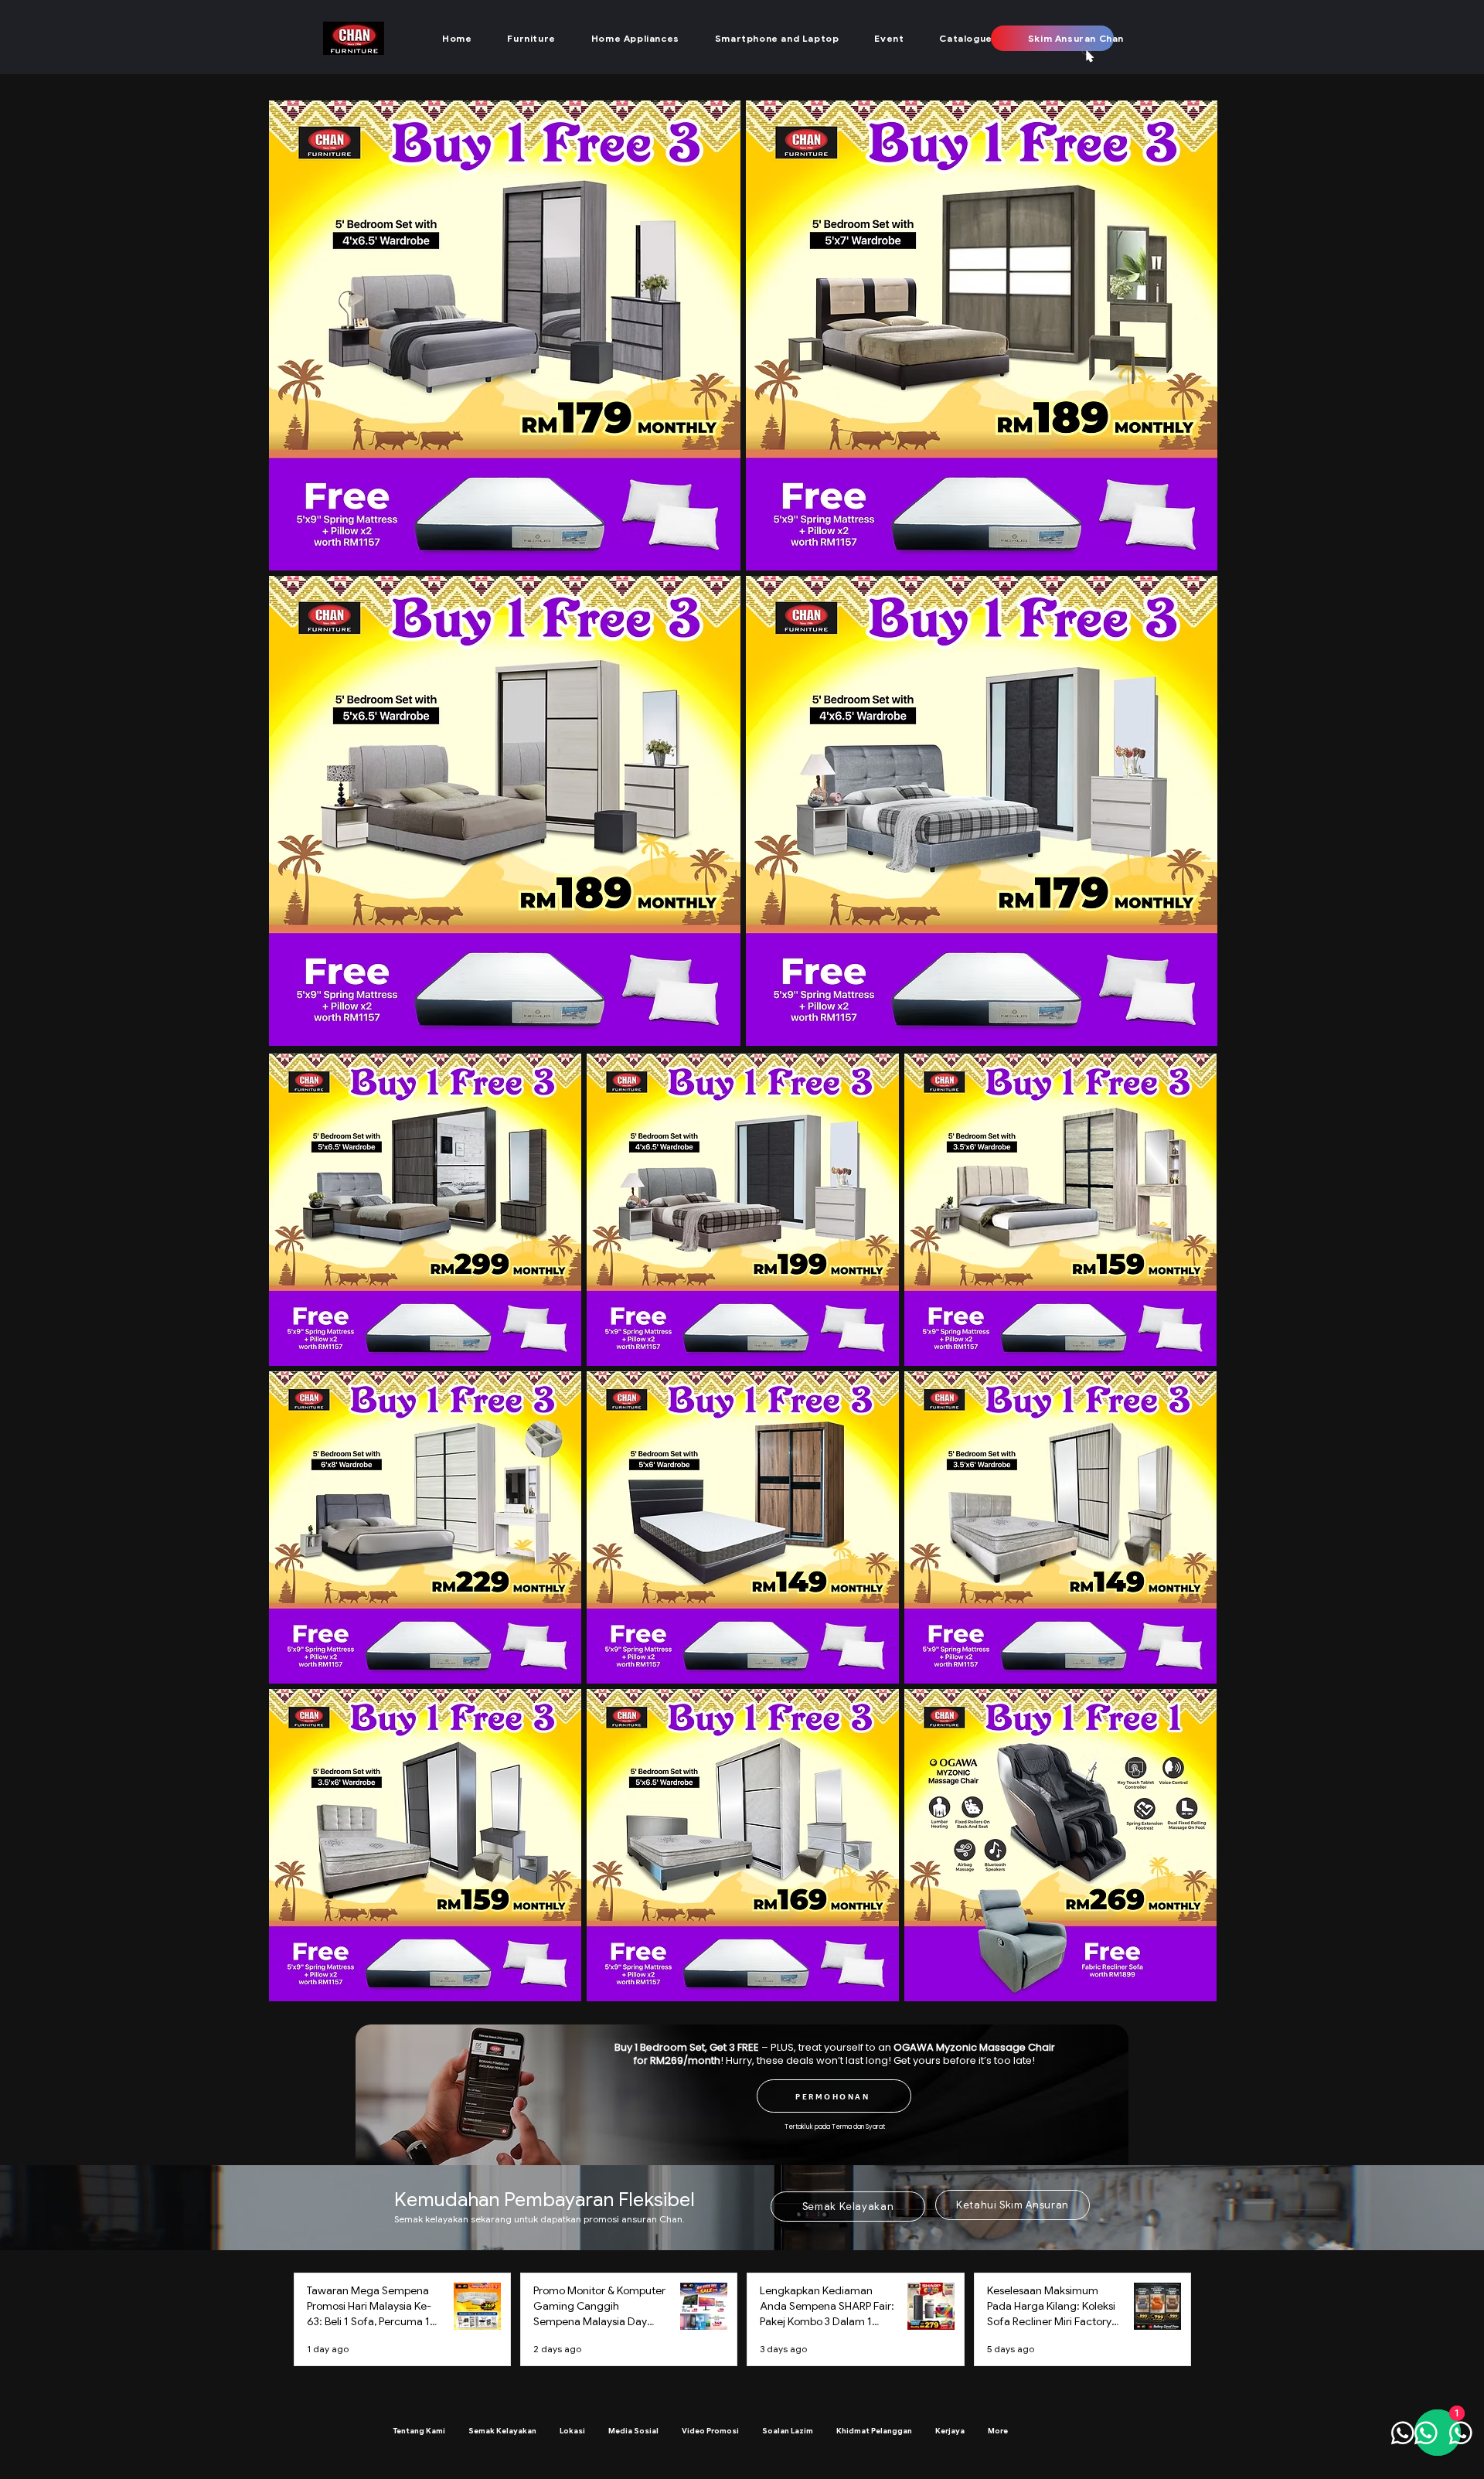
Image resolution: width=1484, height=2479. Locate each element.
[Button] (462, 99)
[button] (531, 38)
